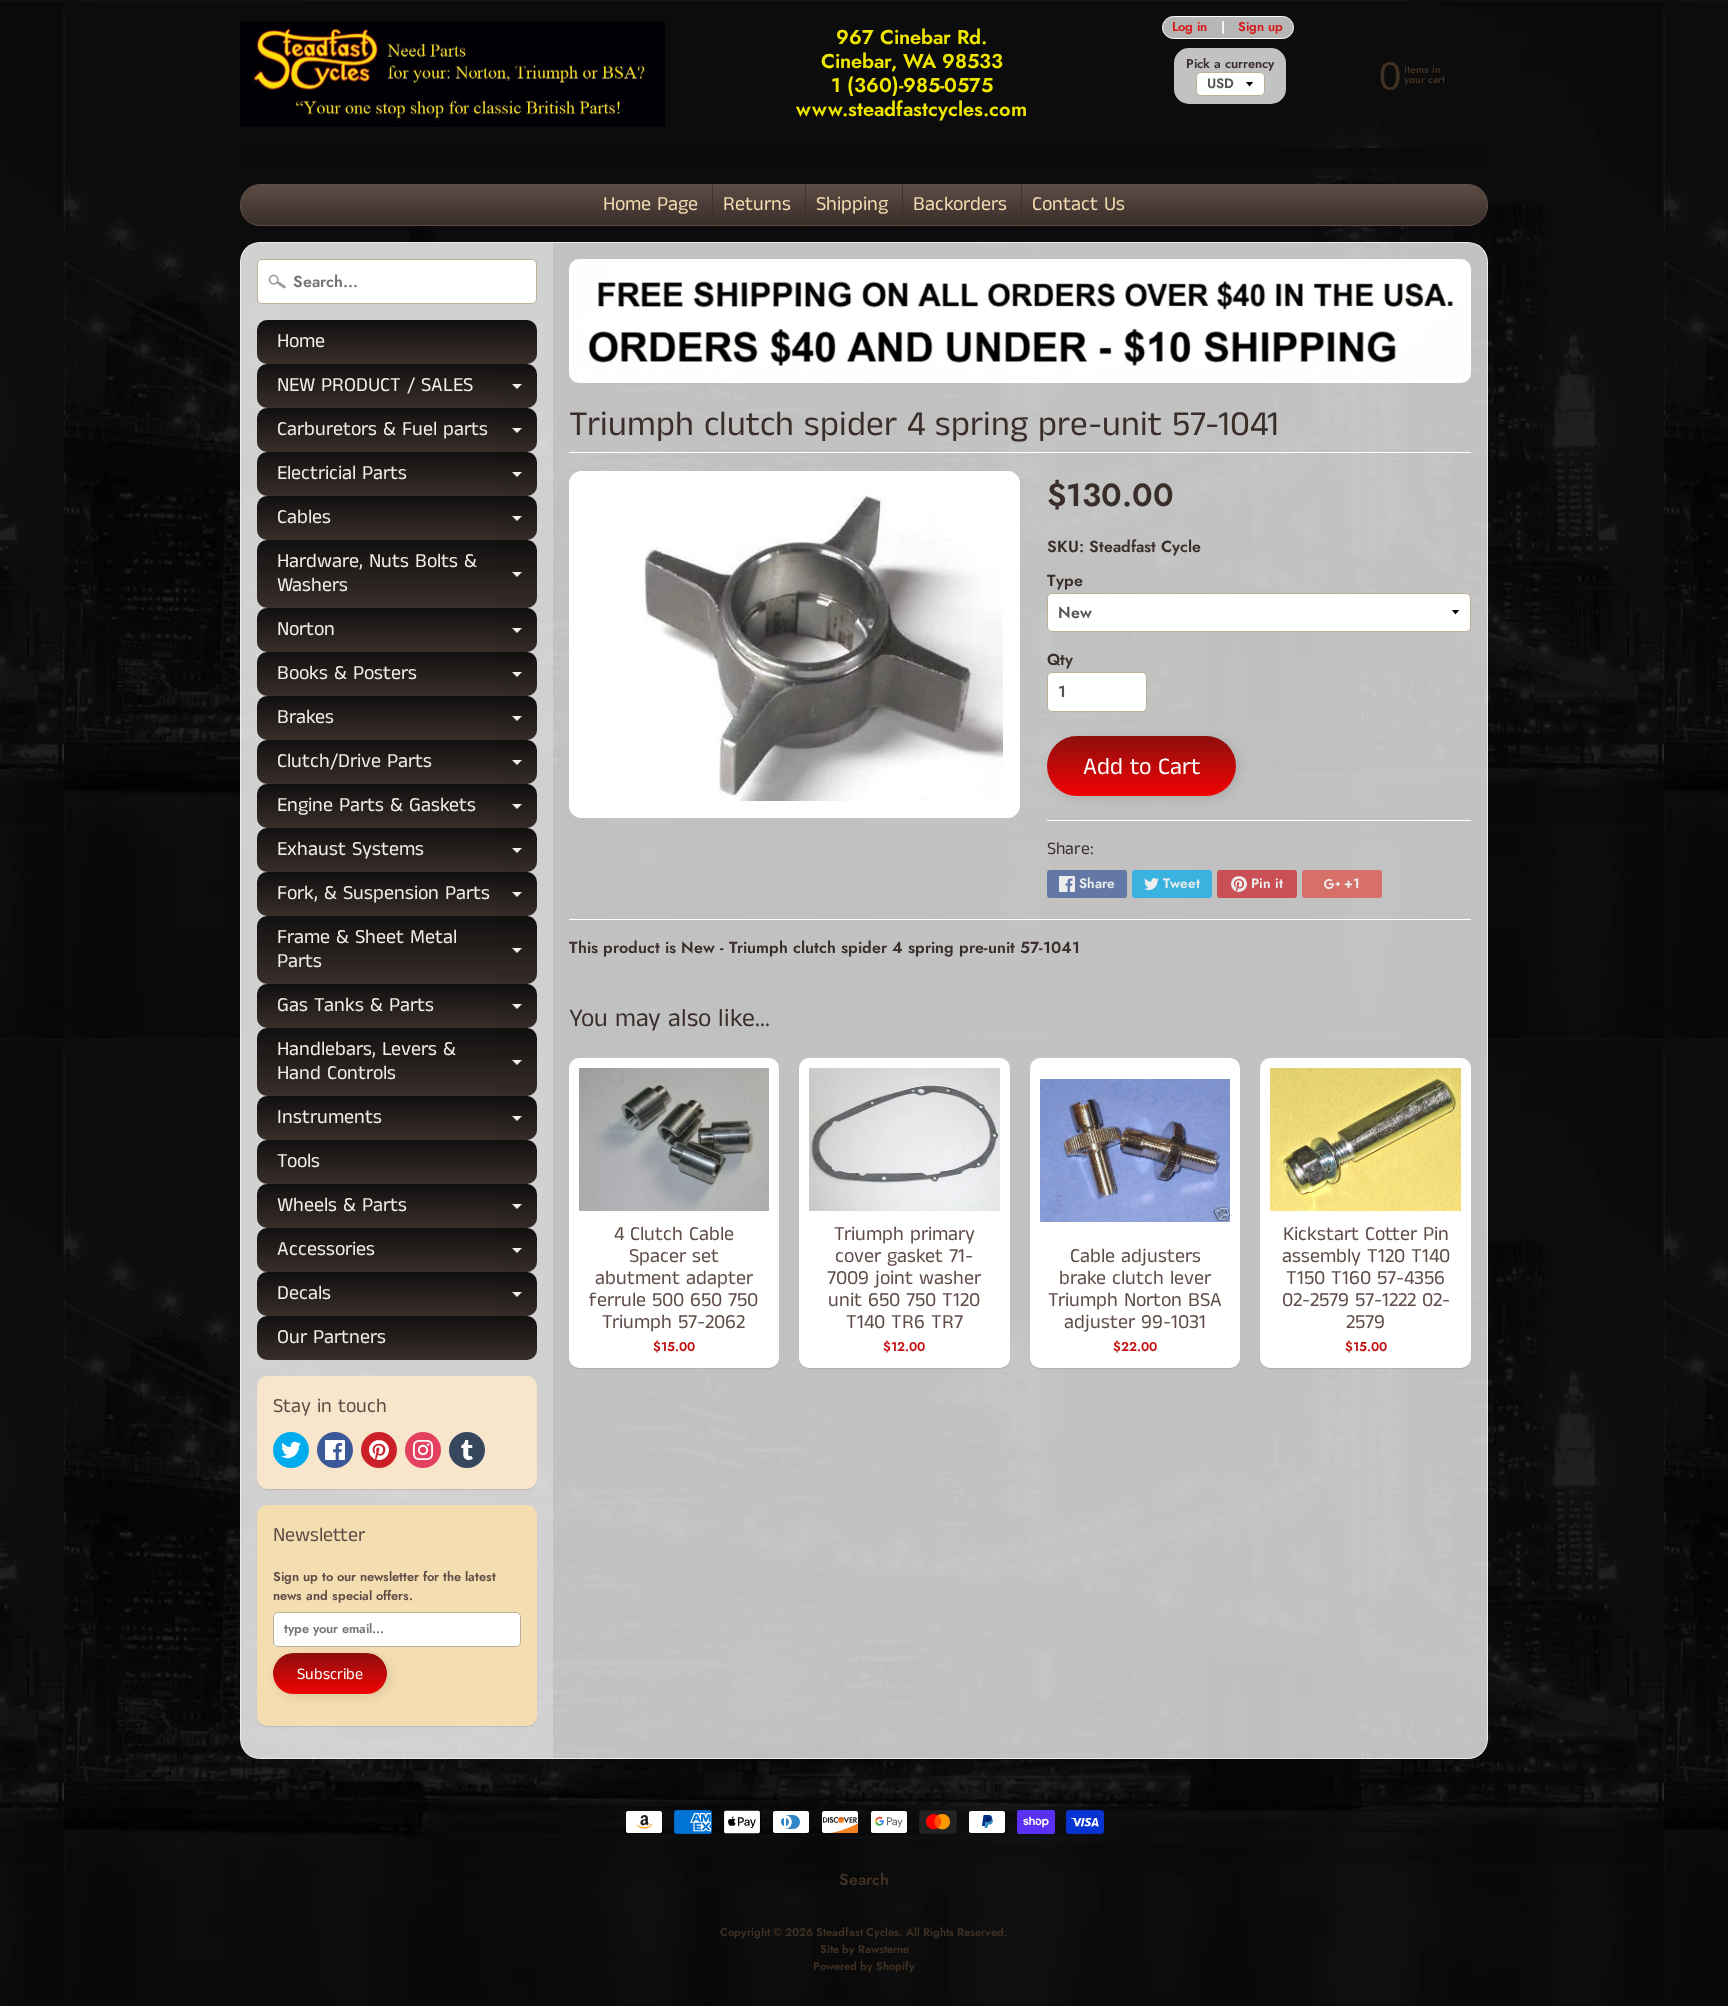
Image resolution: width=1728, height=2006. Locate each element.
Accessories (407, 1253)
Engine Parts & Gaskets (407, 809)
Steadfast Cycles (857, 1932)
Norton (407, 633)
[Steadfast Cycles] (452, 74)
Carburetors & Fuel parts (407, 433)
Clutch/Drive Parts (407, 765)
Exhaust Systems (407, 853)
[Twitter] (291, 1450)
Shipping (852, 204)
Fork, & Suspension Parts (407, 897)
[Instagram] (423, 1450)
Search (864, 1879)
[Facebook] (335, 1450)
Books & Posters (407, 677)
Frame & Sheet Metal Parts (407, 951)
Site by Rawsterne (864, 1949)
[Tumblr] (467, 1450)
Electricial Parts (407, 477)
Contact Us (1078, 204)
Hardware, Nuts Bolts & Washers (407, 575)
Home (301, 341)
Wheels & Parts (407, 1209)
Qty (1060, 659)
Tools (298, 1161)
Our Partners (331, 1337)
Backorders (960, 204)
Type (1065, 580)
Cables (407, 521)
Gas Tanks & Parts (407, 1009)
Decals (407, 1297)
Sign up (1260, 27)
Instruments (407, 1121)
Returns (757, 204)
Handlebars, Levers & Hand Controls (407, 1063)
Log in (1189, 27)
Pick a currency (1230, 63)
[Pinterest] (379, 1450)
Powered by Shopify (864, 1966)
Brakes (407, 721)
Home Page (650, 204)
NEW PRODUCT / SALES (407, 389)
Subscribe (330, 1674)
